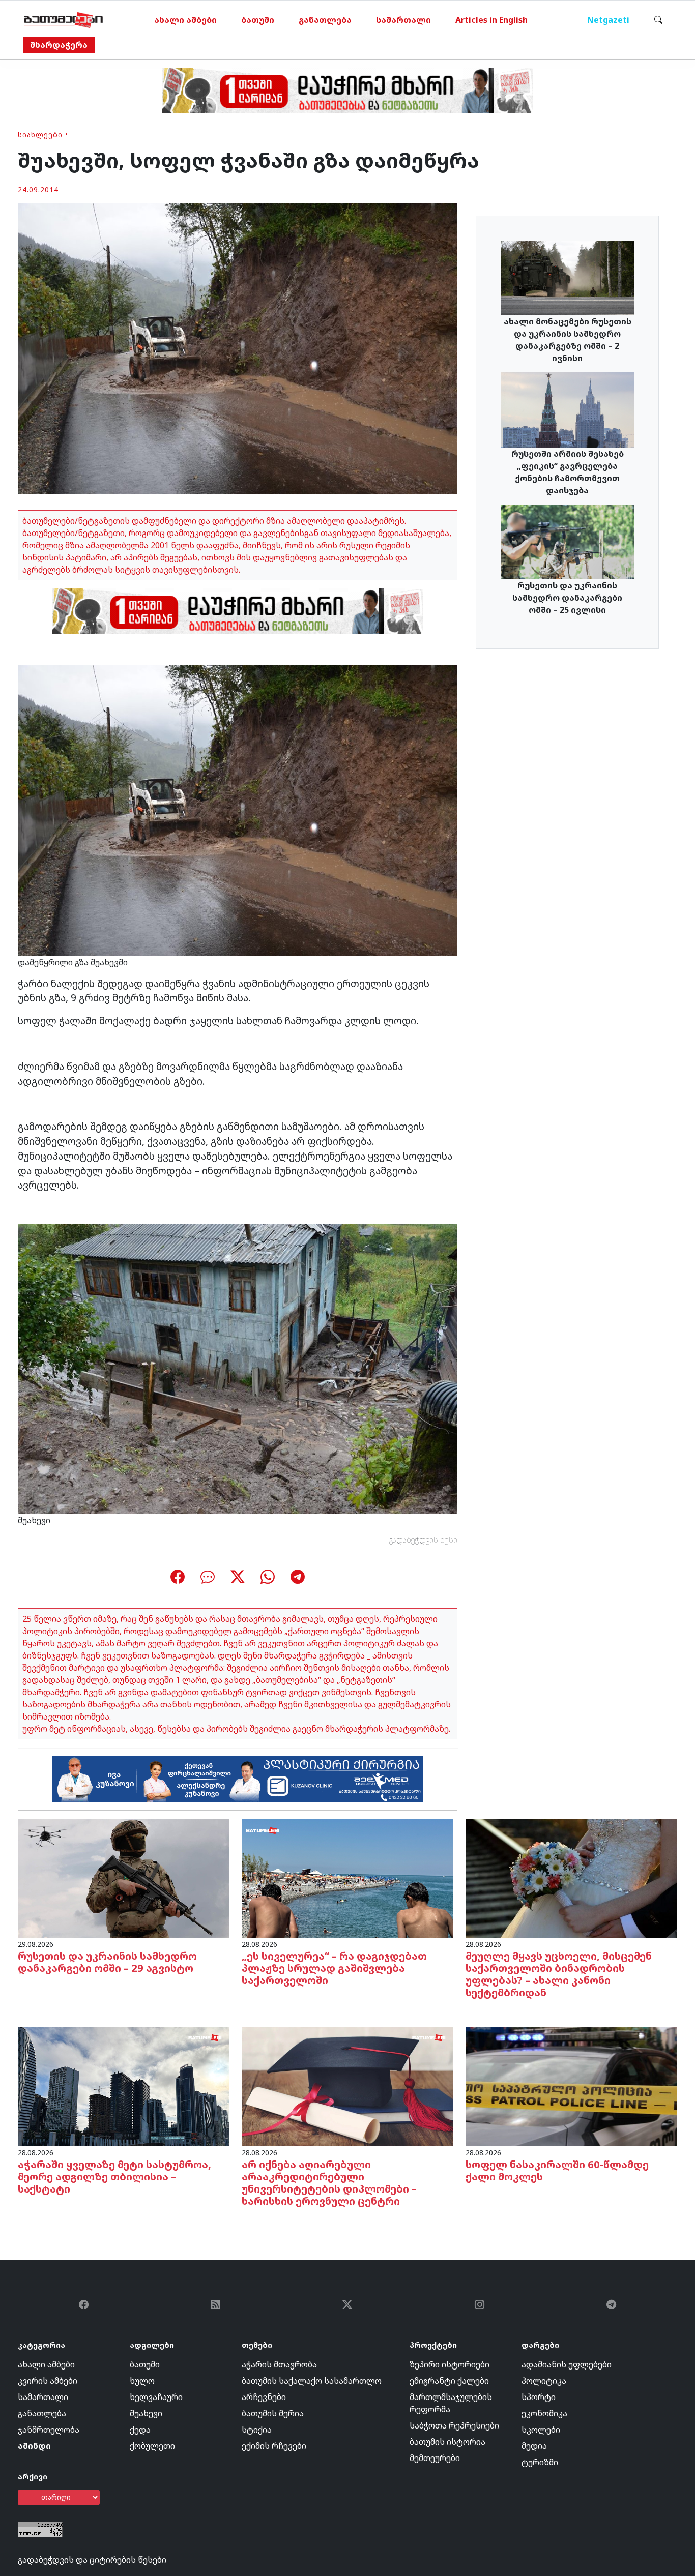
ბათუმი (258, 20)
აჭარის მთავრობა (279, 2364)
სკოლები (541, 2430)
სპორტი (539, 2397)
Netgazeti (608, 20)
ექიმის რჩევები (274, 2446)
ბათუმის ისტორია (447, 2442)
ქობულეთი (152, 2446)
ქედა (140, 2430)
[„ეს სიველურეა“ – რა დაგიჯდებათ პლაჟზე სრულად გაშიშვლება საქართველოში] (347, 1878)
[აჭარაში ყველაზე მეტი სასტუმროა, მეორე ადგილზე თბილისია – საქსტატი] (124, 2086)
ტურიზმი (540, 2462)
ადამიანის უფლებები (567, 2364)
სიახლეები (40, 135)
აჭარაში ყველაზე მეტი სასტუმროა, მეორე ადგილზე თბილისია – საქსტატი (114, 2177)
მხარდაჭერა (59, 45)
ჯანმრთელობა (49, 2430)
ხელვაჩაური (156, 2397)
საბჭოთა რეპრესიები (454, 2425)
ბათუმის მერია (273, 2413)
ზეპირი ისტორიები (450, 2364)
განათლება (325, 20)
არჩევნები (264, 2397)
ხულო (142, 2381)
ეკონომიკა (544, 2413)
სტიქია (257, 2430)
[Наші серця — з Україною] (63, 20)
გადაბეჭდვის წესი (423, 1540)
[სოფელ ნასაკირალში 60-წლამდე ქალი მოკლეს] (571, 2086)
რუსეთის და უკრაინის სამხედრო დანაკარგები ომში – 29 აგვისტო (107, 1962)
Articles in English (491, 20)
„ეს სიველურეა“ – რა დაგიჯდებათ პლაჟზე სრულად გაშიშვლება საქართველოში (334, 1968)
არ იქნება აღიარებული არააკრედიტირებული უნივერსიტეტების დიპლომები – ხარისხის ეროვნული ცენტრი (329, 2183)
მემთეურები (435, 2458)
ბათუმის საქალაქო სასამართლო (312, 2381)
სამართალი (403, 20)
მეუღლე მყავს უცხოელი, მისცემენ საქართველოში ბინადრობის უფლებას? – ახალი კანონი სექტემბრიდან (559, 1974)
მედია (534, 2446)
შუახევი (146, 2413)
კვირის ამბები (48, 2381)
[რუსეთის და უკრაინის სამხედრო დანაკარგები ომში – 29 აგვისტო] (124, 1878)
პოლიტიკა (544, 2381)
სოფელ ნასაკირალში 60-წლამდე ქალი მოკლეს (557, 2170)
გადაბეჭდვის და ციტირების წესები (92, 2560)
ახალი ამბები (185, 20)
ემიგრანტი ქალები (449, 2381)
